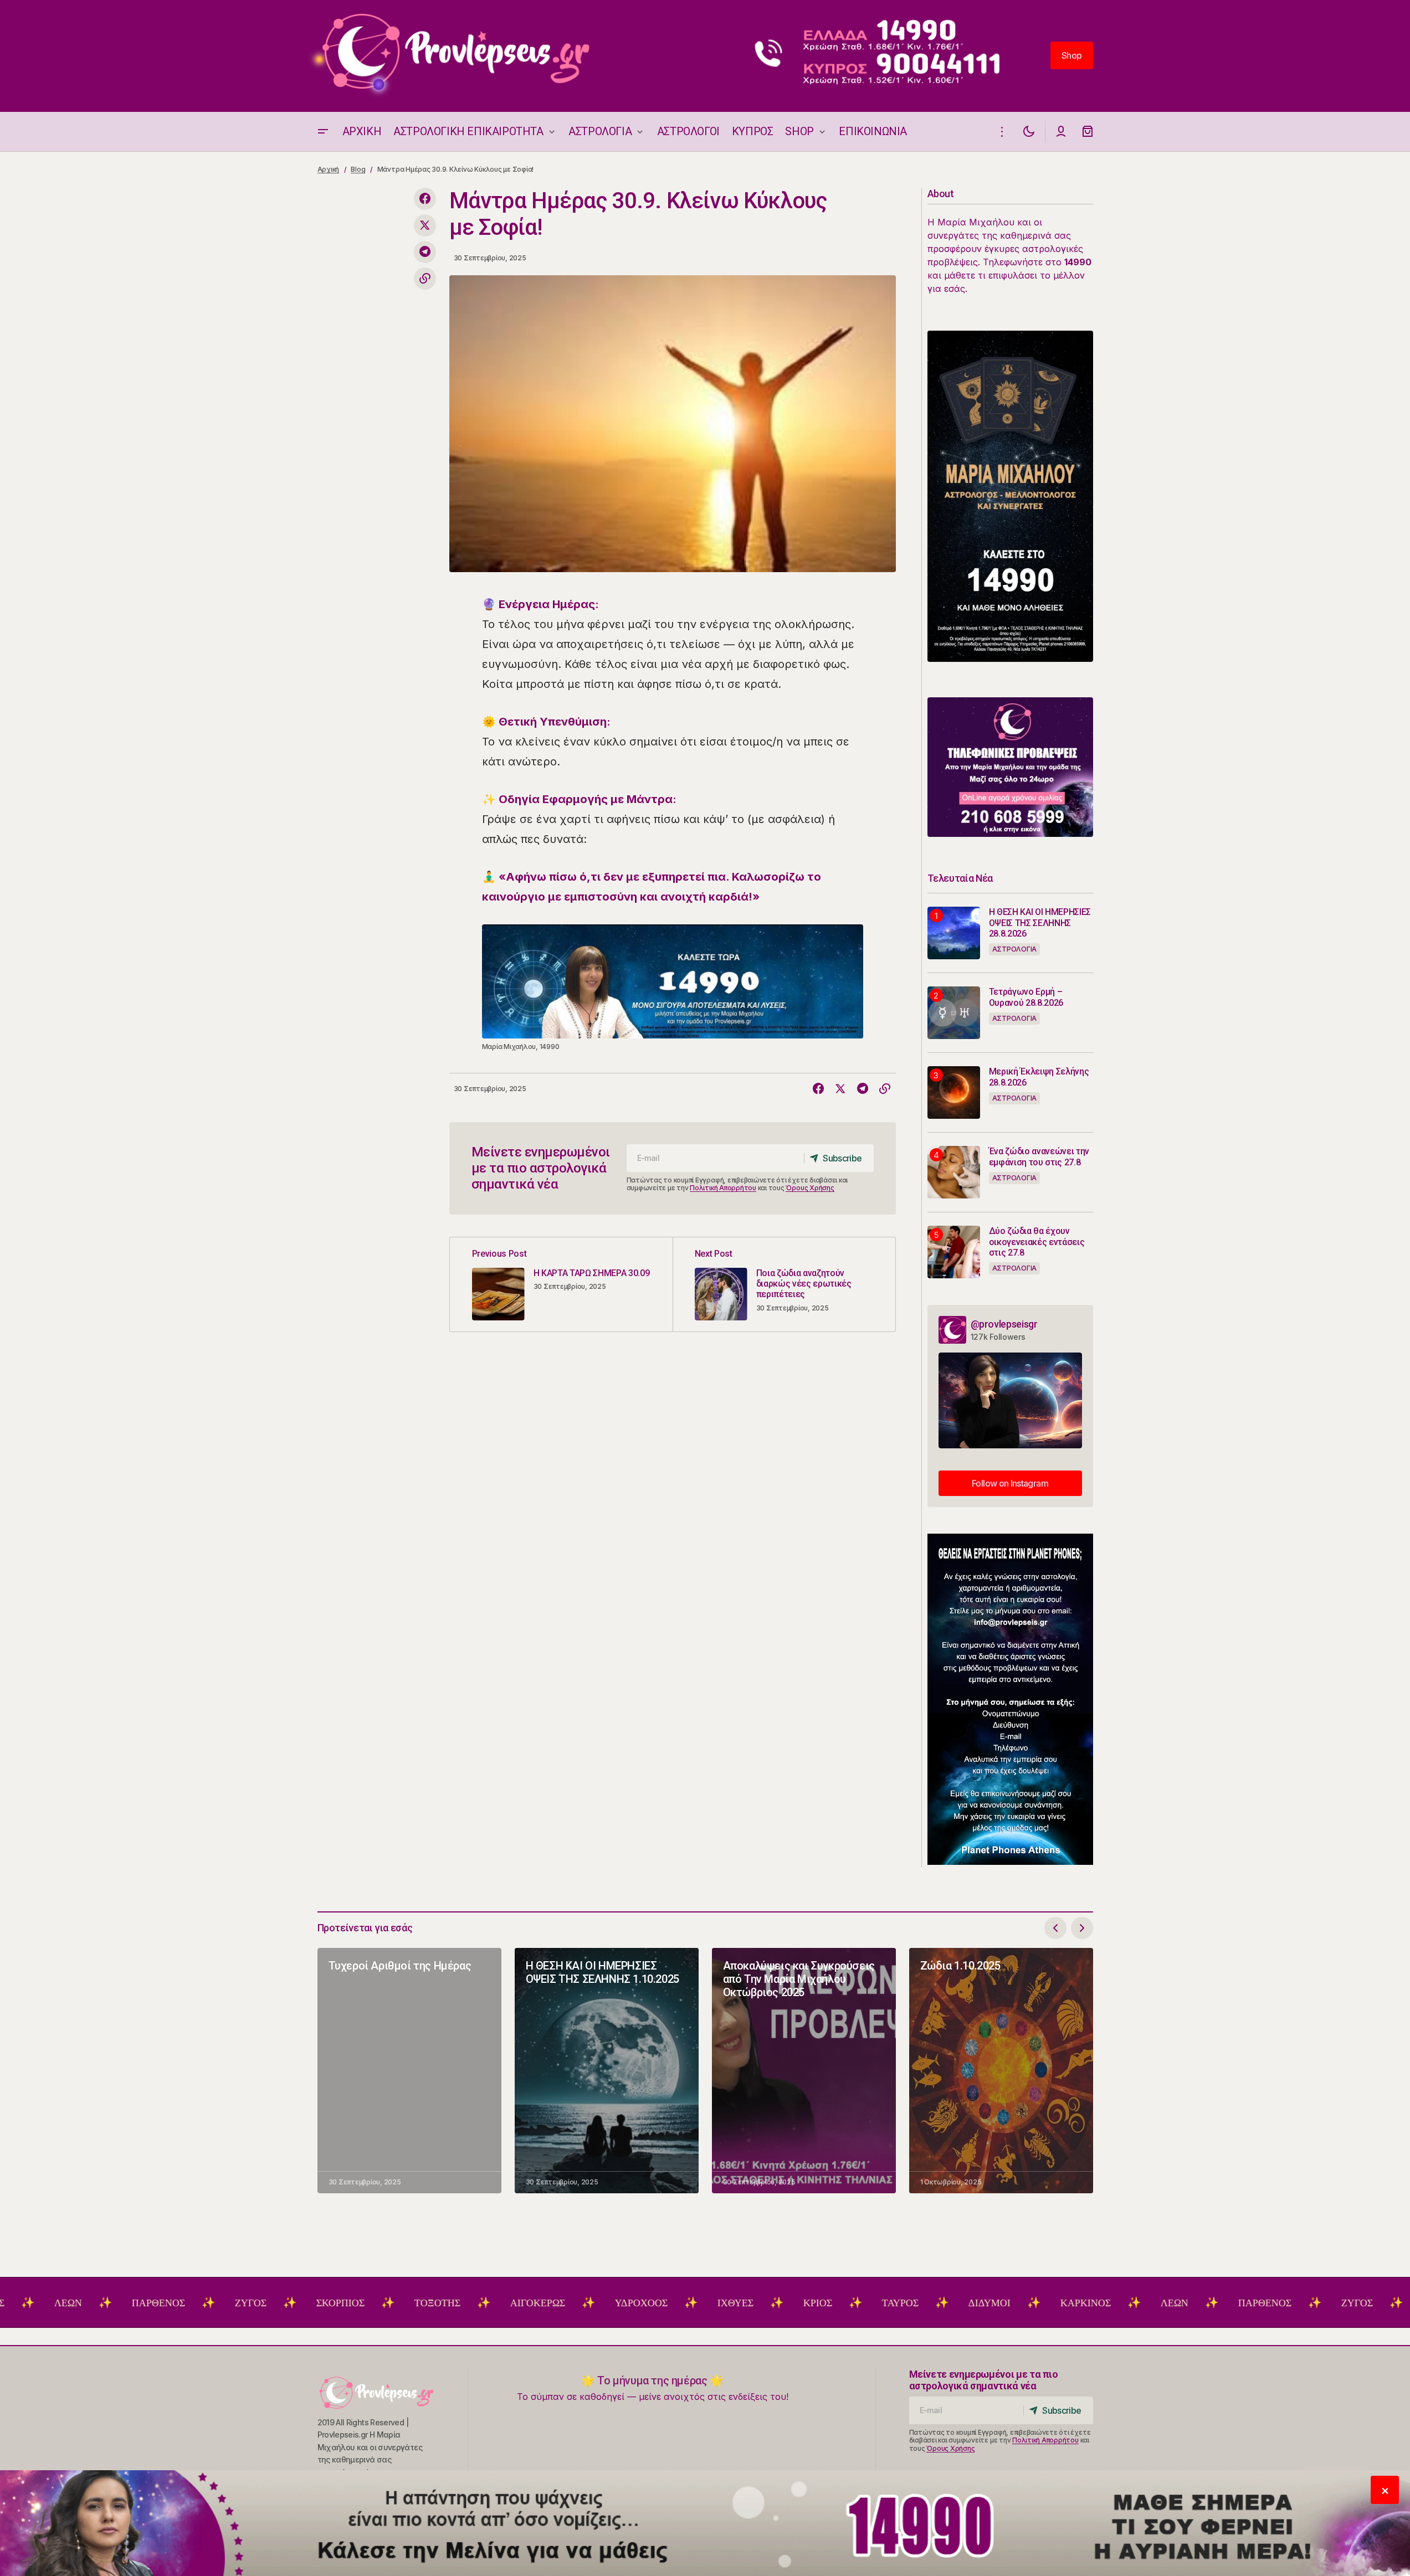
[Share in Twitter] (425, 225)
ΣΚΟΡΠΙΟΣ (253, 2303)
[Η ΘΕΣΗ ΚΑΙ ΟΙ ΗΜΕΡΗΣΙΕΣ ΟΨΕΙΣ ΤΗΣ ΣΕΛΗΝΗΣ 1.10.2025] (607, 2071)
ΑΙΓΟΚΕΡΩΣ (450, 2303)
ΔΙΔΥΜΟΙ (902, 2303)
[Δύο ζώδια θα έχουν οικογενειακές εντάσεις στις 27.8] (954, 1252)
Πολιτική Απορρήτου (723, 1188)
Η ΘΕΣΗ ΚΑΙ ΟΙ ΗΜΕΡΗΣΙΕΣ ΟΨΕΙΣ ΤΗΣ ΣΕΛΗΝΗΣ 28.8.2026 (1040, 922)
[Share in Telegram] (425, 252)
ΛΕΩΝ (1087, 2303)
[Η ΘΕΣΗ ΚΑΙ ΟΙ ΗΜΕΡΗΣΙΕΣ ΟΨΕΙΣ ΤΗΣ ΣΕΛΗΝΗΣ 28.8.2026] (954, 933)
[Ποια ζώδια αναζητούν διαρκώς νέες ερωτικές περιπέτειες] (784, 1284)
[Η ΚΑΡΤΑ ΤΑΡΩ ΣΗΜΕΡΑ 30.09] (561, 1284)
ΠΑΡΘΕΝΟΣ (71, 2303)
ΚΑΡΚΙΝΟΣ (998, 2303)
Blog (358, 169)
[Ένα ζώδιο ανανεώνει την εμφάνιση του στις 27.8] (954, 1172)
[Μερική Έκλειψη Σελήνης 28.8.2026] (954, 1092)
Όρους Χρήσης (810, 1188)
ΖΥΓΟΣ (163, 2303)
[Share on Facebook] (425, 199)
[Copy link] (425, 279)
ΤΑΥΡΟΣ (813, 2303)
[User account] (1061, 132)
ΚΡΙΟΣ (730, 2303)
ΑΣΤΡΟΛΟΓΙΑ (1015, 949)
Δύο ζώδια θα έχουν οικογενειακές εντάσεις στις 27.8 (1037, 1241)
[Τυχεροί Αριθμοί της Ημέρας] (409, 2071)
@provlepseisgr (1004, 1324)
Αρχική (329, 169)
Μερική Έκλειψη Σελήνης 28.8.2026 (1039, 1077)
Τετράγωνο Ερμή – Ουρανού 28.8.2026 (1026, 997)
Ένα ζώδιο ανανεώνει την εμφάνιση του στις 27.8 (1039, 1156)
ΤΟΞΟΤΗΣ (350, 2303)
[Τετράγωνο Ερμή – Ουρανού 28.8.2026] (954, 1013)
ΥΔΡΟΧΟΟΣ (554, 2303)
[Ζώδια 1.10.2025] (1001, 2071)
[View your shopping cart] (1088, 132)
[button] (323, 132)
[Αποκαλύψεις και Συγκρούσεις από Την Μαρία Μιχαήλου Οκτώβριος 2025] (804, 2071)
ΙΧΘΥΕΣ (648, 2303)
